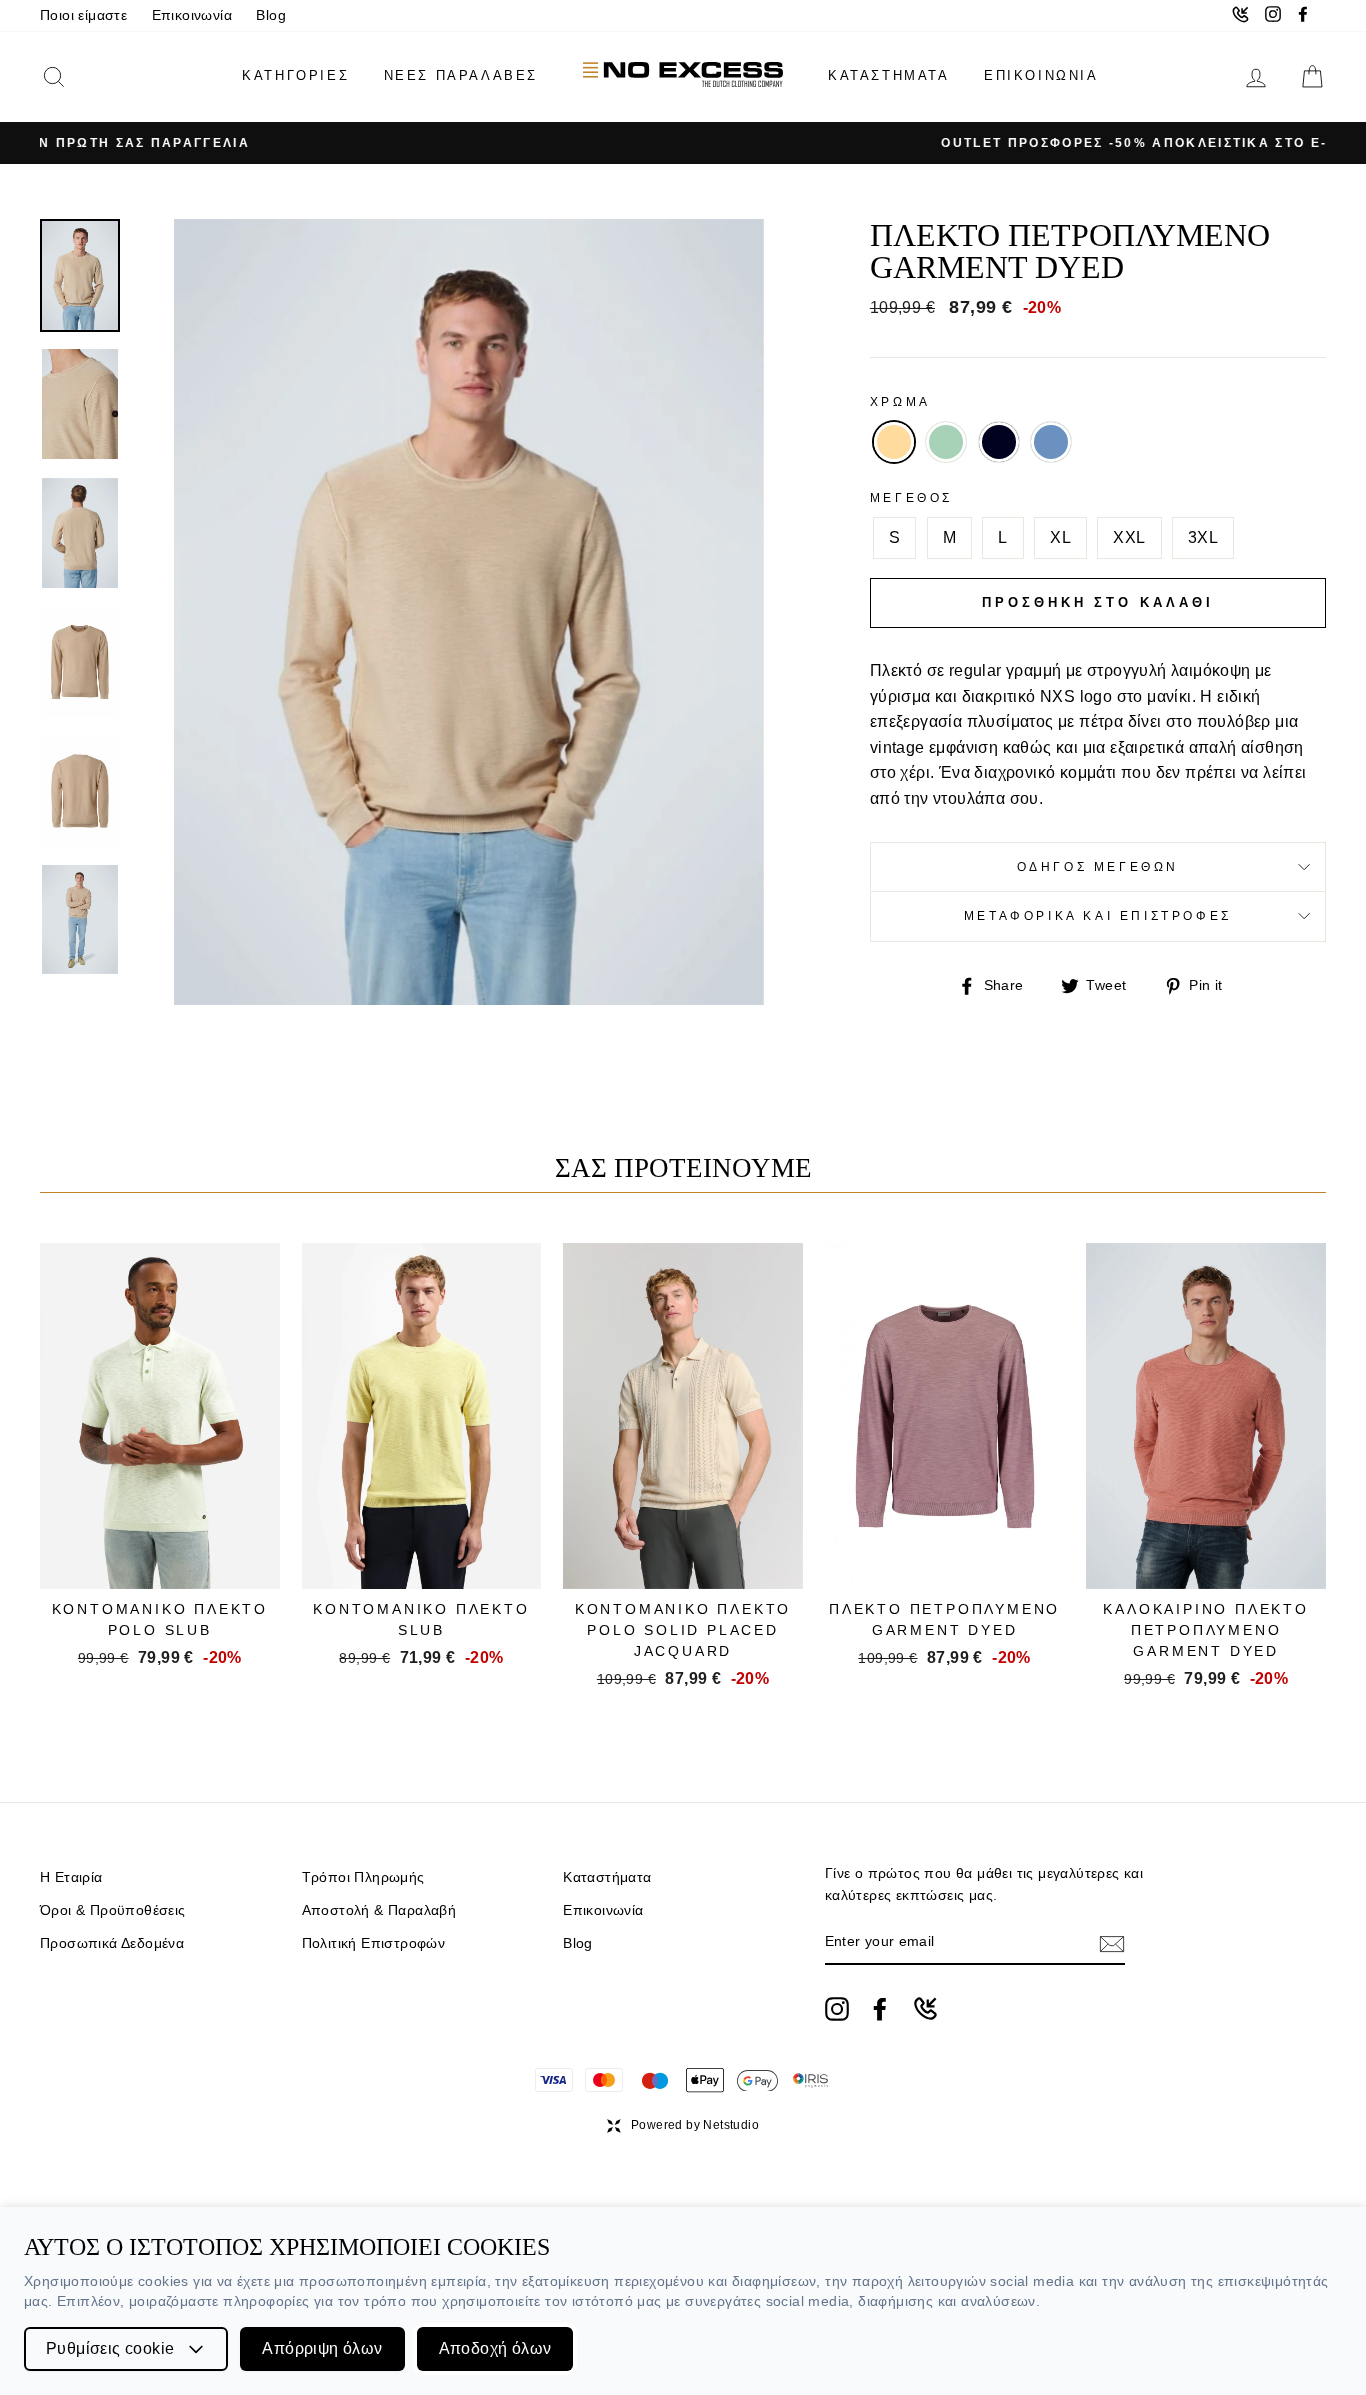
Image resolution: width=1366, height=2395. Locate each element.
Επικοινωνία (192, 15)
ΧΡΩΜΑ (900, 402)
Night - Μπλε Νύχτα (999, 442)
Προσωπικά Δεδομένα (112, 1943)
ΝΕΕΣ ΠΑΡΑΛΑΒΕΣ (461, 75)
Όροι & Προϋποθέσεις (113, 1910)
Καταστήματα (607, 1877)
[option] (683, 143)
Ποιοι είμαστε (83, 15)
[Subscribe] (1112, 1943)
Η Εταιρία (71, 1877)
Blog (271, 15)
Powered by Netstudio (695, 2125)
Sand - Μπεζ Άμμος (894, 442)
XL (1060, 537)
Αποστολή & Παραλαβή (379, 1910)
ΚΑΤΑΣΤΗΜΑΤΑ (889, 75)
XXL (1129, 537)
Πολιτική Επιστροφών (374, 1943)
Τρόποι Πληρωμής (363, 1877)
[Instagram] (837, 2009)
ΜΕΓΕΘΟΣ (911, 498)
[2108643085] (925, 2008)
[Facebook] (880, 2009)
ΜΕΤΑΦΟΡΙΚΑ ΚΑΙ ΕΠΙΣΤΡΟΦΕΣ (1098, 916)
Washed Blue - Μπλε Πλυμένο (1051, 442)
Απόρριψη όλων (322, 2348)
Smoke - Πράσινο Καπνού (946, 442)
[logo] (683, 76)
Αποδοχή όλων (495, 2348)
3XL (1203, 537)
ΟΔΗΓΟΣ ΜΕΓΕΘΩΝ (1098, 867)
